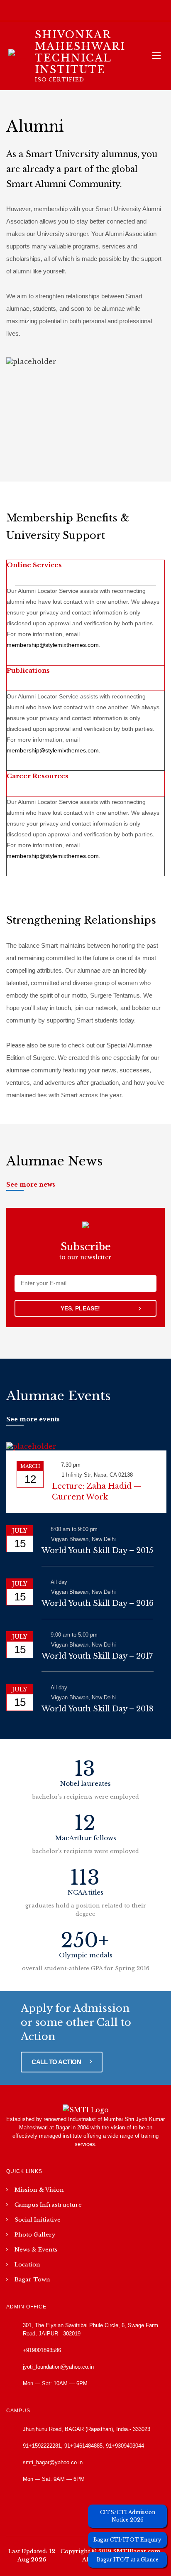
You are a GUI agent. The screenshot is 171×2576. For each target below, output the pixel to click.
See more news (31, 1185)
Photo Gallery (35, 2235)
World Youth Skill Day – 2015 (97, 1551)
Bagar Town (32, 2280)
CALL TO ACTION (57, 2062)
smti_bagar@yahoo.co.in (53, 2462)
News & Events (36, 2250)
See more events (33, 1419)
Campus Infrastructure (48, 2205)
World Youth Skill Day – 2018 (98, 1709)
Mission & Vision (39, 2190)
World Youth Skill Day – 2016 (98, 1603)
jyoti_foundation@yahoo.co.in (58, 2367)
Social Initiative (38, 2220)
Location (27, 2265)
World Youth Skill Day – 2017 (97, 1656)
